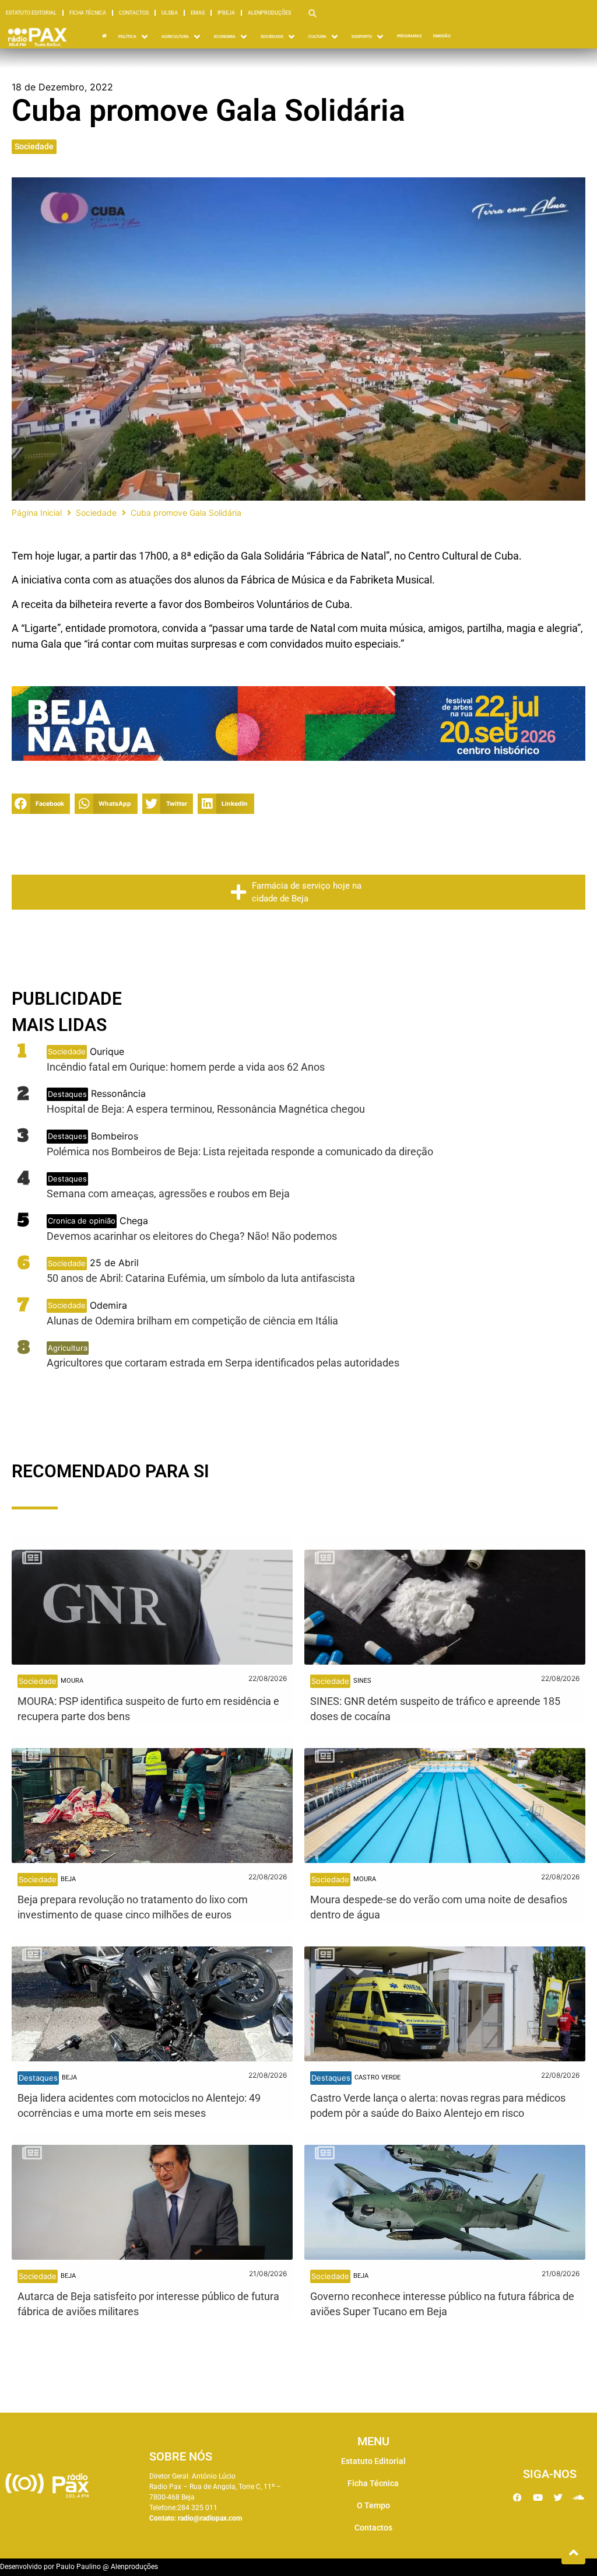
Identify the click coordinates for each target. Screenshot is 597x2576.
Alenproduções (269, 13)
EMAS (198, 13)
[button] (41, 804)
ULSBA (170, 13)
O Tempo (373, 2505)
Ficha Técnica (88, 13)
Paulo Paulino (78, 2567)
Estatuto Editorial (31, 13)
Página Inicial (37, 513)
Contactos (134, 13)
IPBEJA (226, 13)
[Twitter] (558, 2497)
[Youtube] (538, 2497)
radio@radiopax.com (210, 2518)
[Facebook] (517, 2497)
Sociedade (34, 146)
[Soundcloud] (578, 2497)
